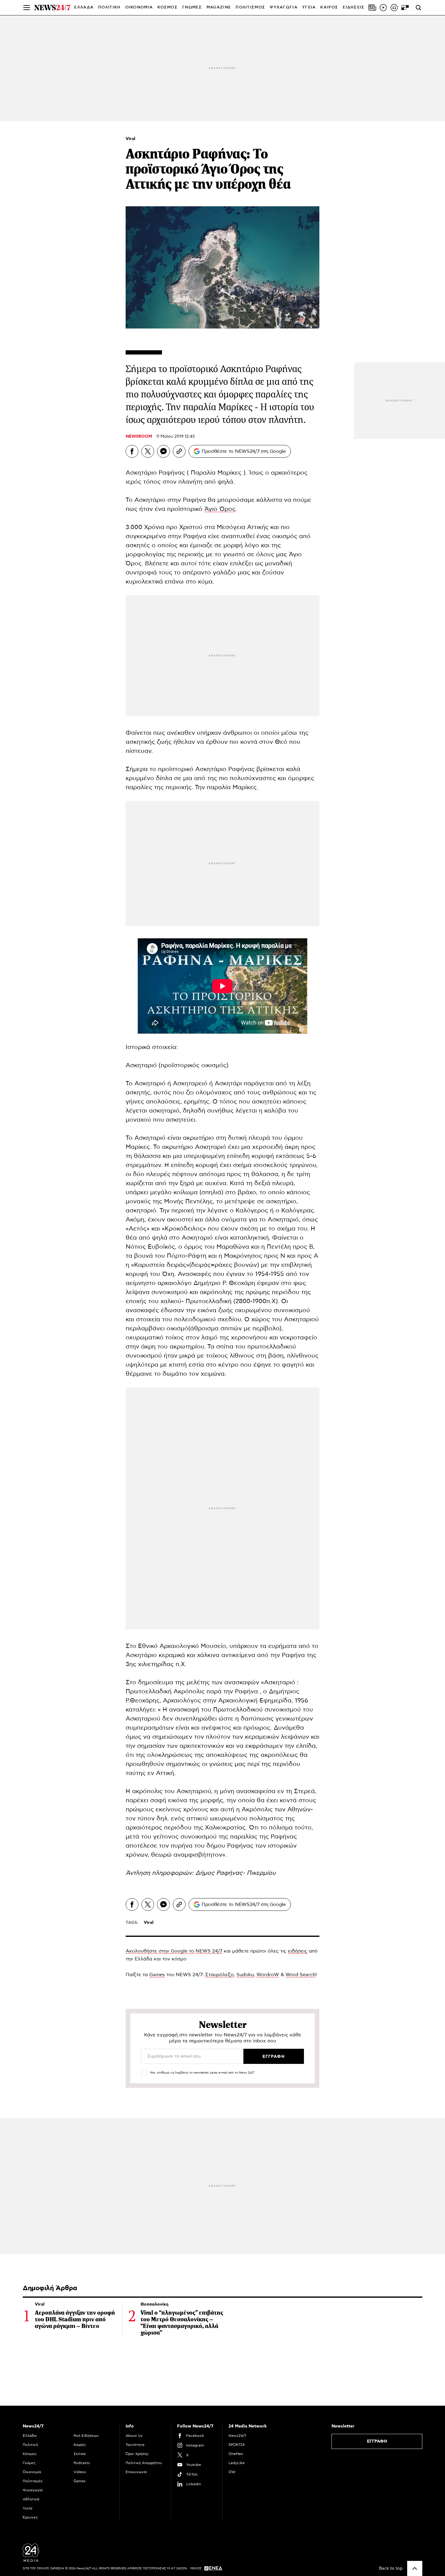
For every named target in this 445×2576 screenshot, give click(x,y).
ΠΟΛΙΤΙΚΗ (109, 7)
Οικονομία (32, 2472)
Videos (80, 2472)
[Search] (418, 8)
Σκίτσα (80, 2454)
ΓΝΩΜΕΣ (192, 7)
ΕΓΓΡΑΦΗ (377, 2441)
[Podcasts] (394, 8)
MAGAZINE (219, 7)
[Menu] (27, 8)
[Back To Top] (415, 2568)
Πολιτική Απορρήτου (144, 2463)
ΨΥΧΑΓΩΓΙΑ (284, 7)
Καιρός (329, 7)
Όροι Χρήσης (137, 2454)
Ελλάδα (30, 2436)
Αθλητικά (31, 2499)
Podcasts (82, 2463)
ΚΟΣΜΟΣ (168, 7)
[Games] (405, 8)
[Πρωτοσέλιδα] (372, 8)
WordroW (268, 1975)
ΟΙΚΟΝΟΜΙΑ (139, 7)
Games (157, 1975)
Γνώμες (29, 2463)
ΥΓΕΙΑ (309, 7)
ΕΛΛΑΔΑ (84, 7)
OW (232, 2472)
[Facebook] (132, 451)
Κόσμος (30, 2454)
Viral (130, 139)
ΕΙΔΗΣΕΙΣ (354, 7)
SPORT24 (237, 2445)
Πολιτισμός (33, 2481)
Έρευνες (30, 2517)
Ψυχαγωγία (33, 2490)
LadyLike (237, 2463)
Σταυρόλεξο (219, 1975)
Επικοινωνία (136, 2472)
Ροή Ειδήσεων (86, 2436)
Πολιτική (30, 2445)
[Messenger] (163, 451)
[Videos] (383, 8)
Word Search (300, 1975)
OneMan (236, 2454)
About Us (134, 2436)
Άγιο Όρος (220, 509)
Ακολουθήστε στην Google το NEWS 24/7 (174, 1951)
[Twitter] (148, 451)
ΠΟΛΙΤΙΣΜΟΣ (250, 7)
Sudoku (245, 1975)
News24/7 (237, 2436)
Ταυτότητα (135, 2445)
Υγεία (28, 2508)
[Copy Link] (179, 451)
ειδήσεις (298, 1951)
